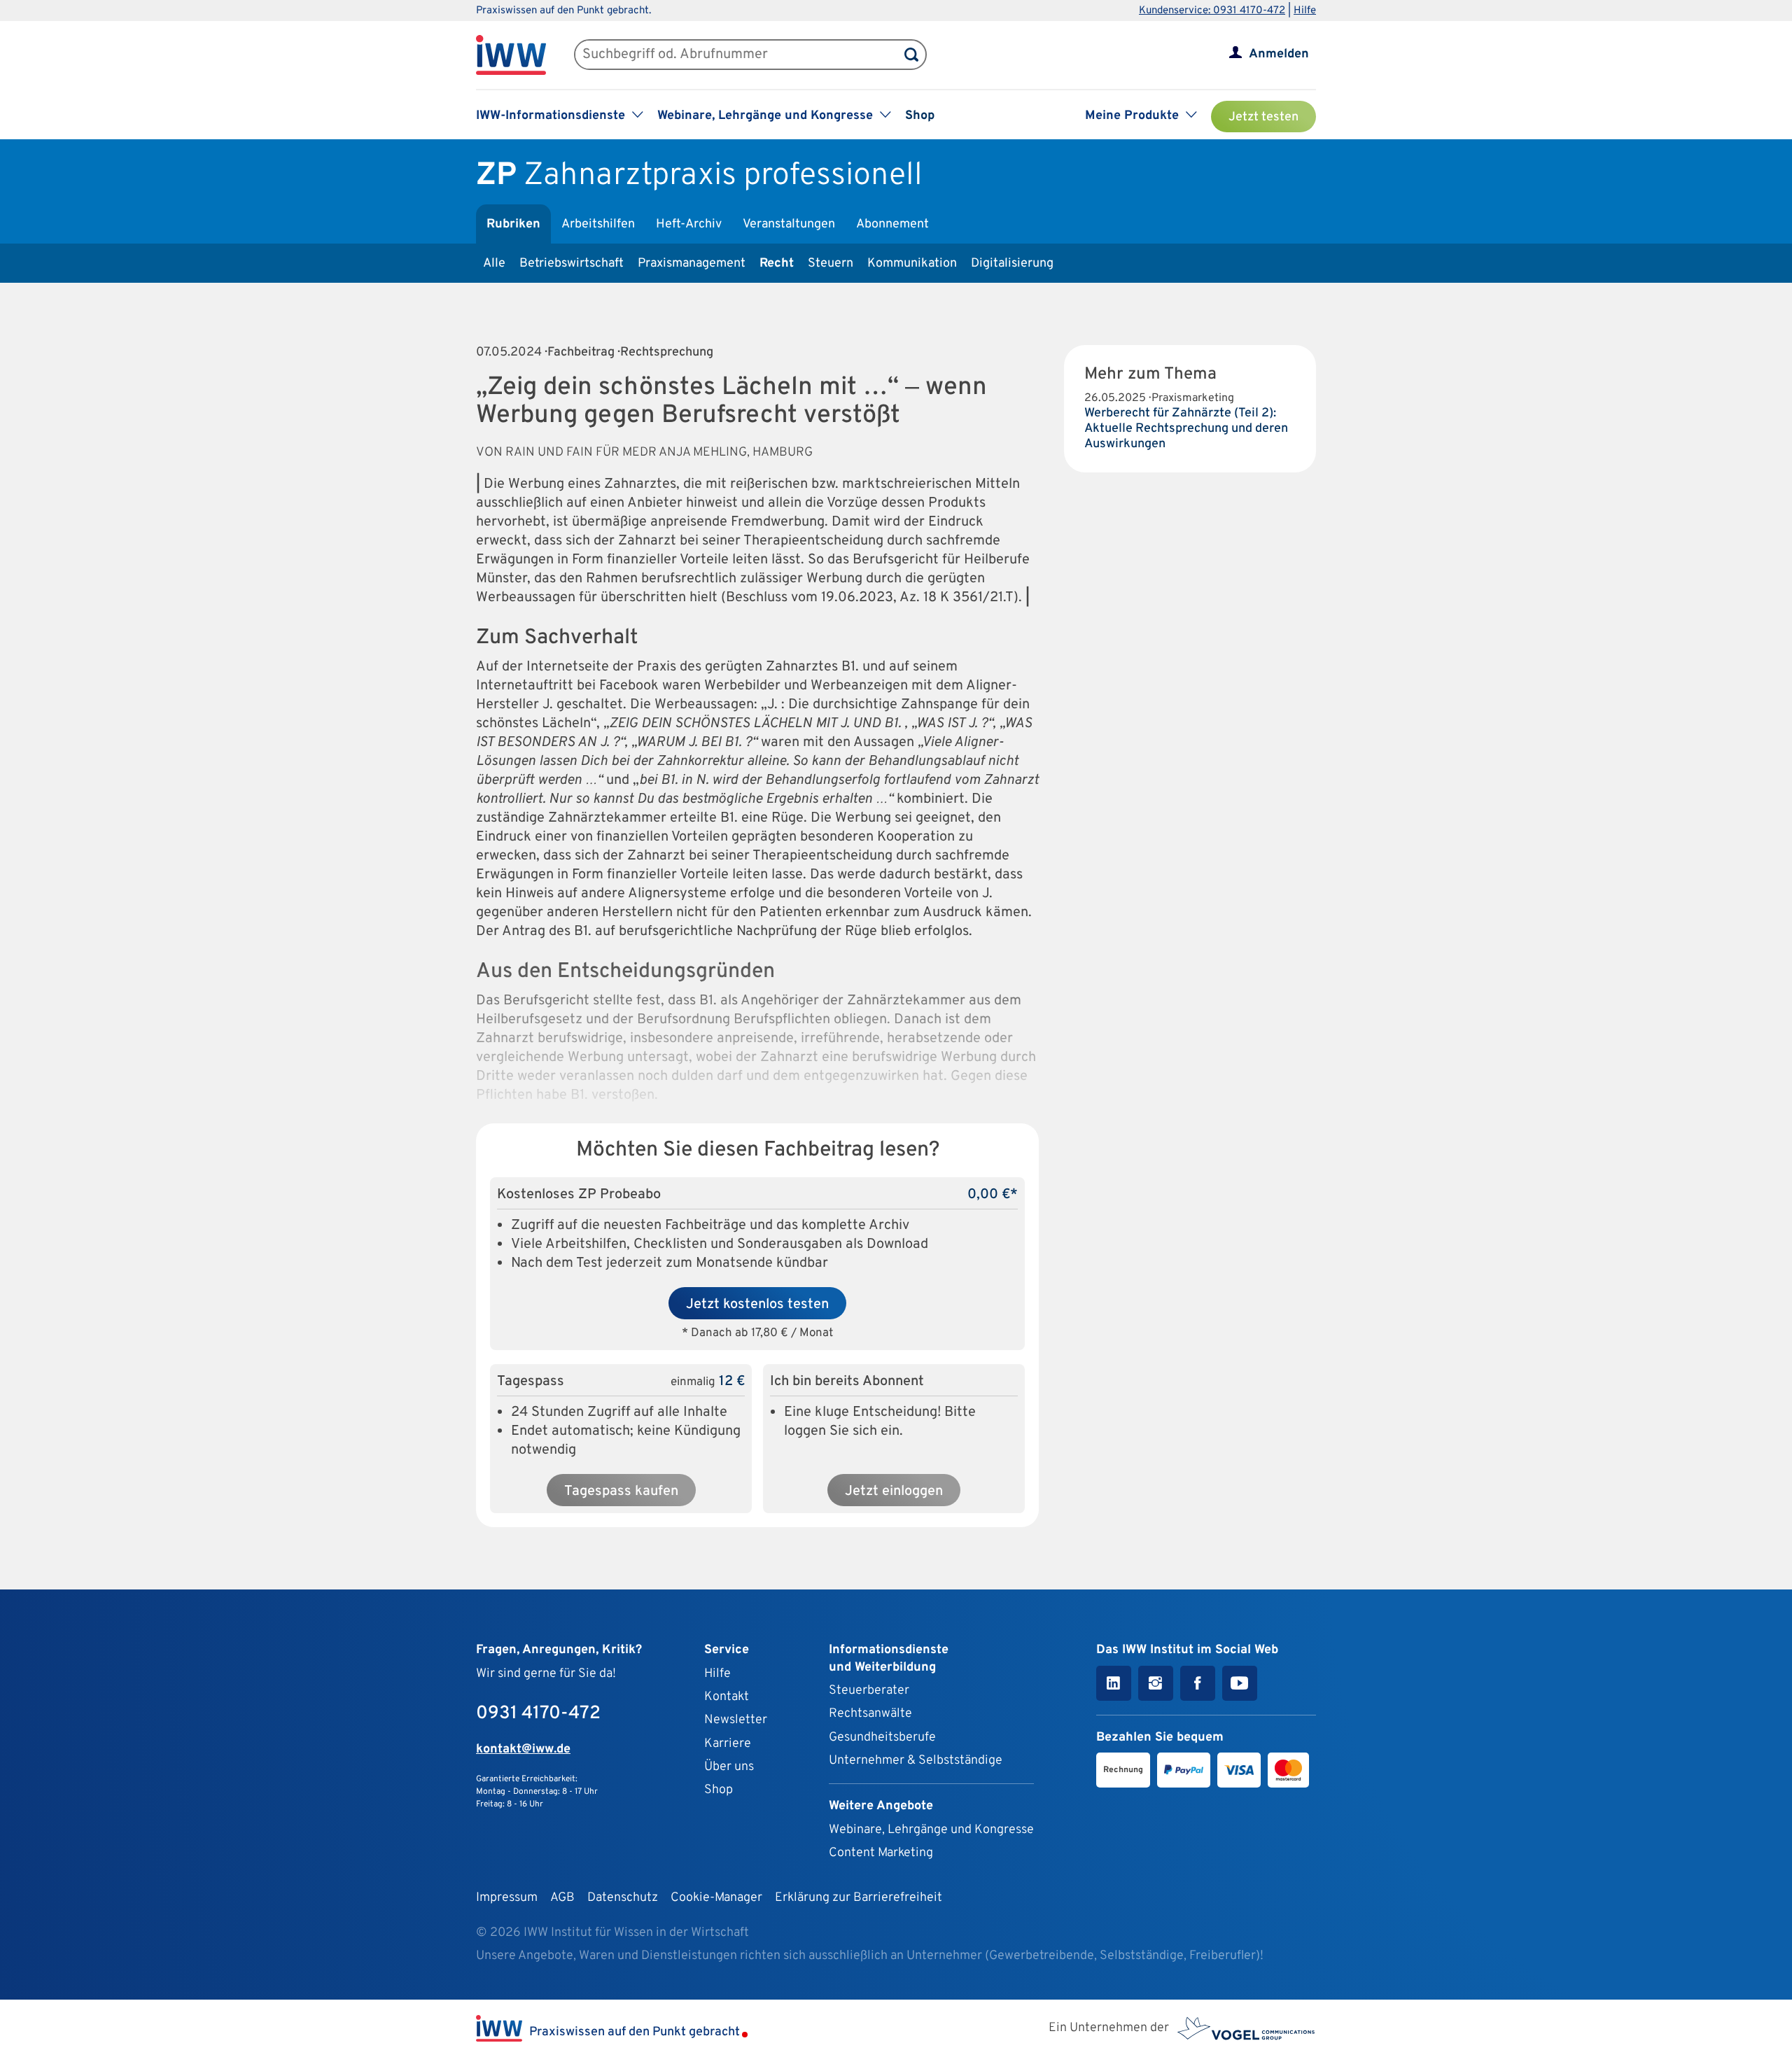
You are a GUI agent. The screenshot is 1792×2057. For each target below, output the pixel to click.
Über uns (729, 1767)
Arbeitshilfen (598, 224)
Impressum (507, 1898)
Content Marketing (881, 1853)
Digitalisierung (1012, 264)
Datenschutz (623, 1898)
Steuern (831, 264)
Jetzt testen (1263, 117)
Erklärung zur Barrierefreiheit (859, 1898)
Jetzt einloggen (894, 1491)
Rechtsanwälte (870, 1714)
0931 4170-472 (538, 1714)
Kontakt (727, 1697)
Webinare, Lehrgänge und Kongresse (931, 1830)
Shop (920, 116)
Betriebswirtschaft (572, 264)
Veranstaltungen (789, 224)
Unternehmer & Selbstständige (916, 1761)
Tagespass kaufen (621, 1491)
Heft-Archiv (689, 224)
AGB (562, 1898)
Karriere (728, 1744)
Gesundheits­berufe (882, 1737)
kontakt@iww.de (523, 1749)
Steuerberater (869, 1691)
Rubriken (513, 224)
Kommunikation (912, 264)
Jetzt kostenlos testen (757, 1305)
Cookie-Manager (716, 1898)
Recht (777, 264)
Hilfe (1305, 11)
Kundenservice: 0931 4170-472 (1212, 11)
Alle (494, 264)
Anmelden (1279, 54)
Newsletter (736, 1720)
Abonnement (892, 224)
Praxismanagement (692, 264)
